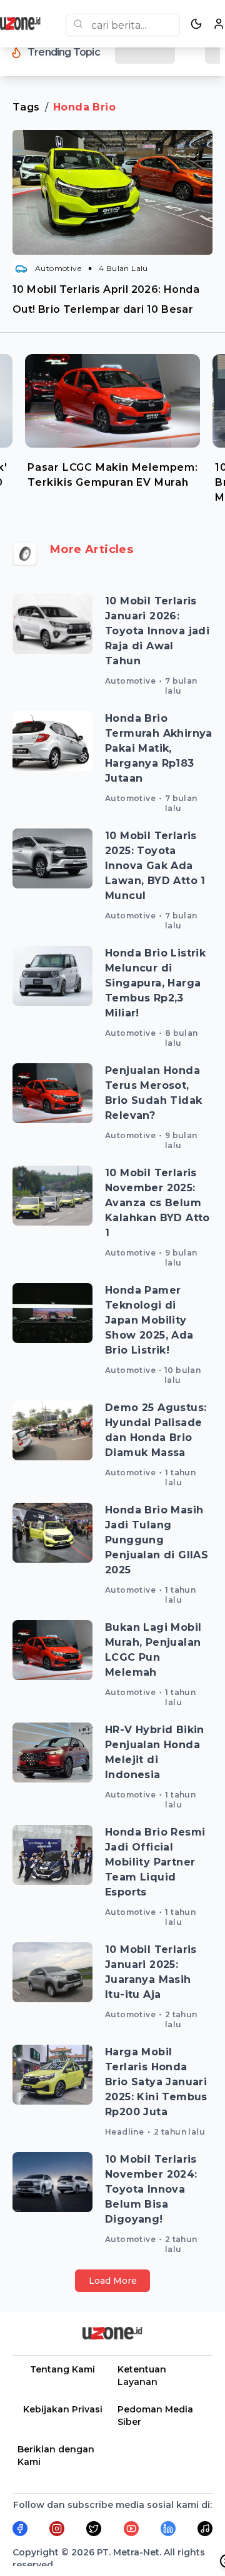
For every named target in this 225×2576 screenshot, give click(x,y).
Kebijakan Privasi (63, 2409)
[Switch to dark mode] (196, 24)
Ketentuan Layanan (142, 2376)
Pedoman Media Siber (155, 2416)
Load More (113, 2281)
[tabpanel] (112, 426)
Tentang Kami (62, 2369)
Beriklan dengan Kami (56, 2456)
